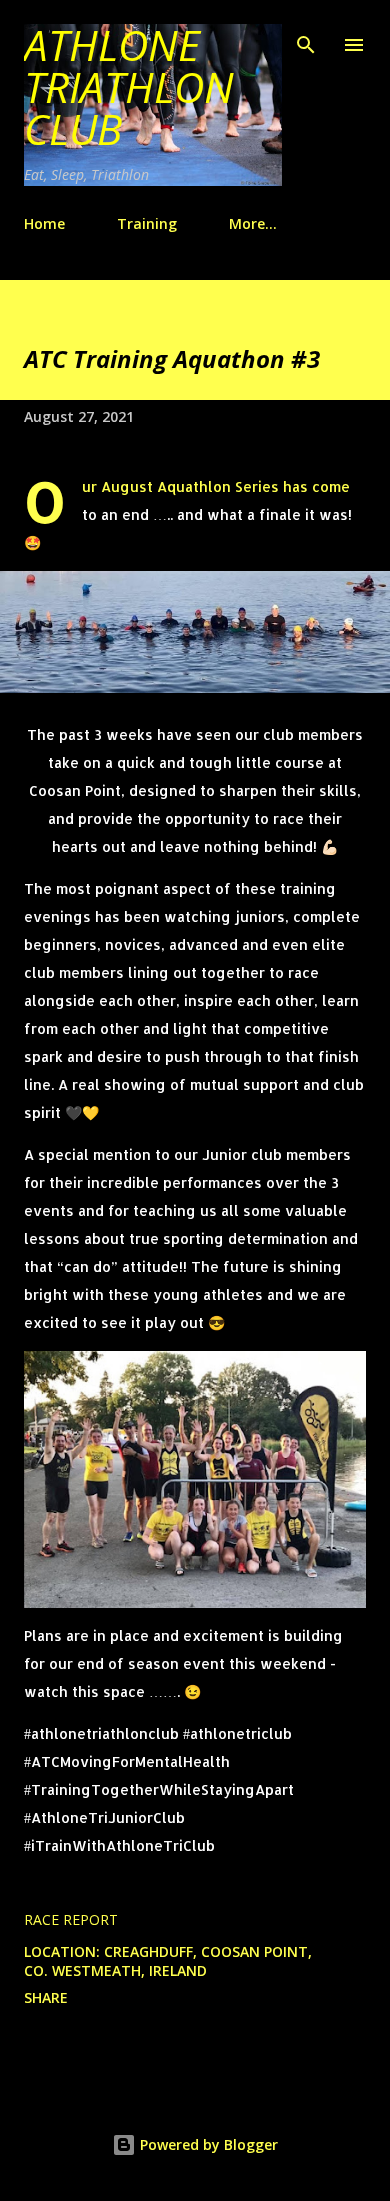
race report (71, 1919)
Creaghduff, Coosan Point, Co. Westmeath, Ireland (168, 1961)
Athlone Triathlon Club (129, 86)
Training (147, 223)
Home (44, 223)
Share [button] (46, 1997)
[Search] (306, 36)
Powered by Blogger (207, 2144)
